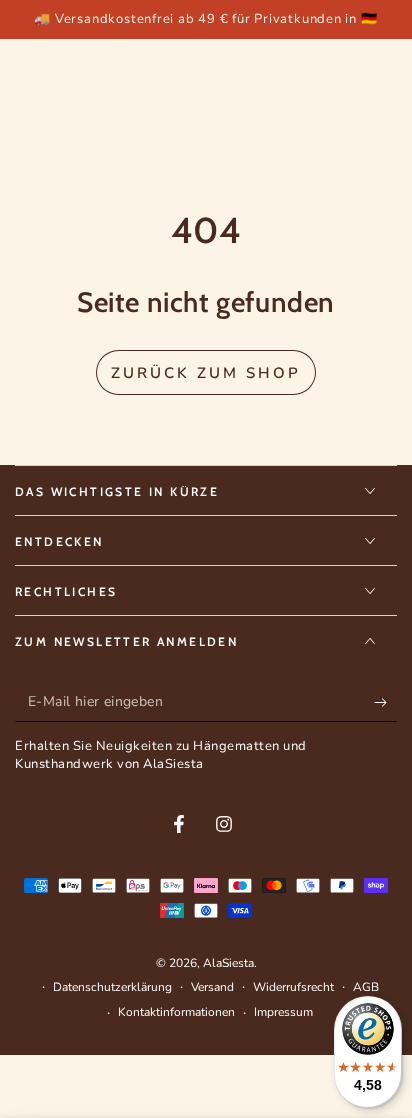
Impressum (283, 1012)
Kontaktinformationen (176, 1012)
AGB (366, 987)
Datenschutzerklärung (112, 987)
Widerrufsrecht (293, 987)
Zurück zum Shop (206, 373)
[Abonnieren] (385, 702)
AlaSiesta (228, 963)
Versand (212, 987)
